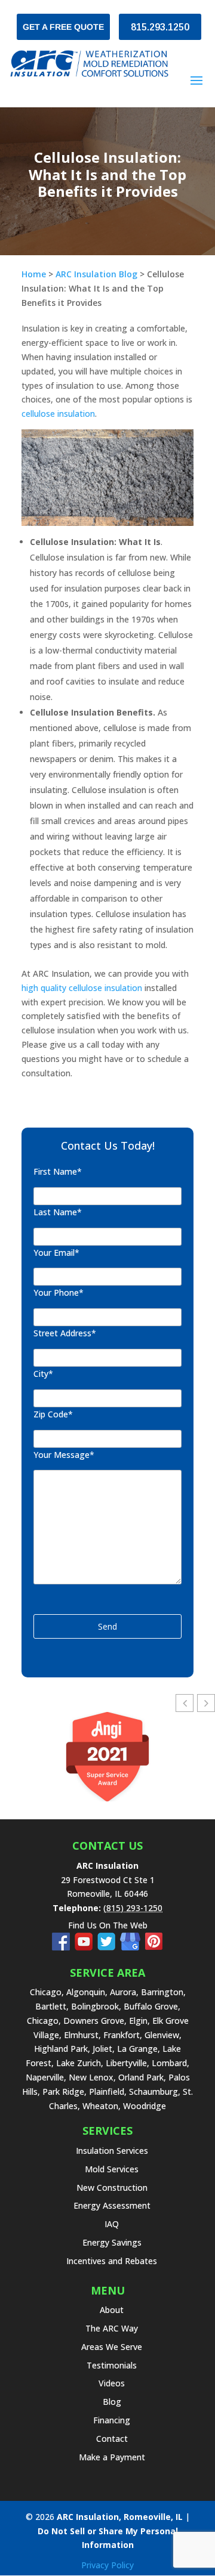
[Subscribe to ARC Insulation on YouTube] (86, 1947)
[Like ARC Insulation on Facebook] (63, 1947)
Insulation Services (112, 2151)
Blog (112, 2402)
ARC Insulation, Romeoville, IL (120, 2517)
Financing (112, 2420)
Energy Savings (112, 2242)
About (112, 2310)
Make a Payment (112, 2457)
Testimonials (112, 2365)
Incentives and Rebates (112, 2261)
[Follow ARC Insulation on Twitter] (109, 1947)
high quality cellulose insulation (82, 988)
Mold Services (112, 2169)
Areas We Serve (112, 2347)
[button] (206, 1703)
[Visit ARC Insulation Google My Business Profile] (133, 1947)
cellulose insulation (58, 414)
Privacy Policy (107, 2565)
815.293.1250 (160, 27)
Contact (112, 2439)
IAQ (112, 2224)
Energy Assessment (112, 2205)
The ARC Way (112, 2328)
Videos (112, 2383)
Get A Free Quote (63, 27)
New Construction (112, 2188)
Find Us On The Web (108, 1925)
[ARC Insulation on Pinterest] (154, 1947)
